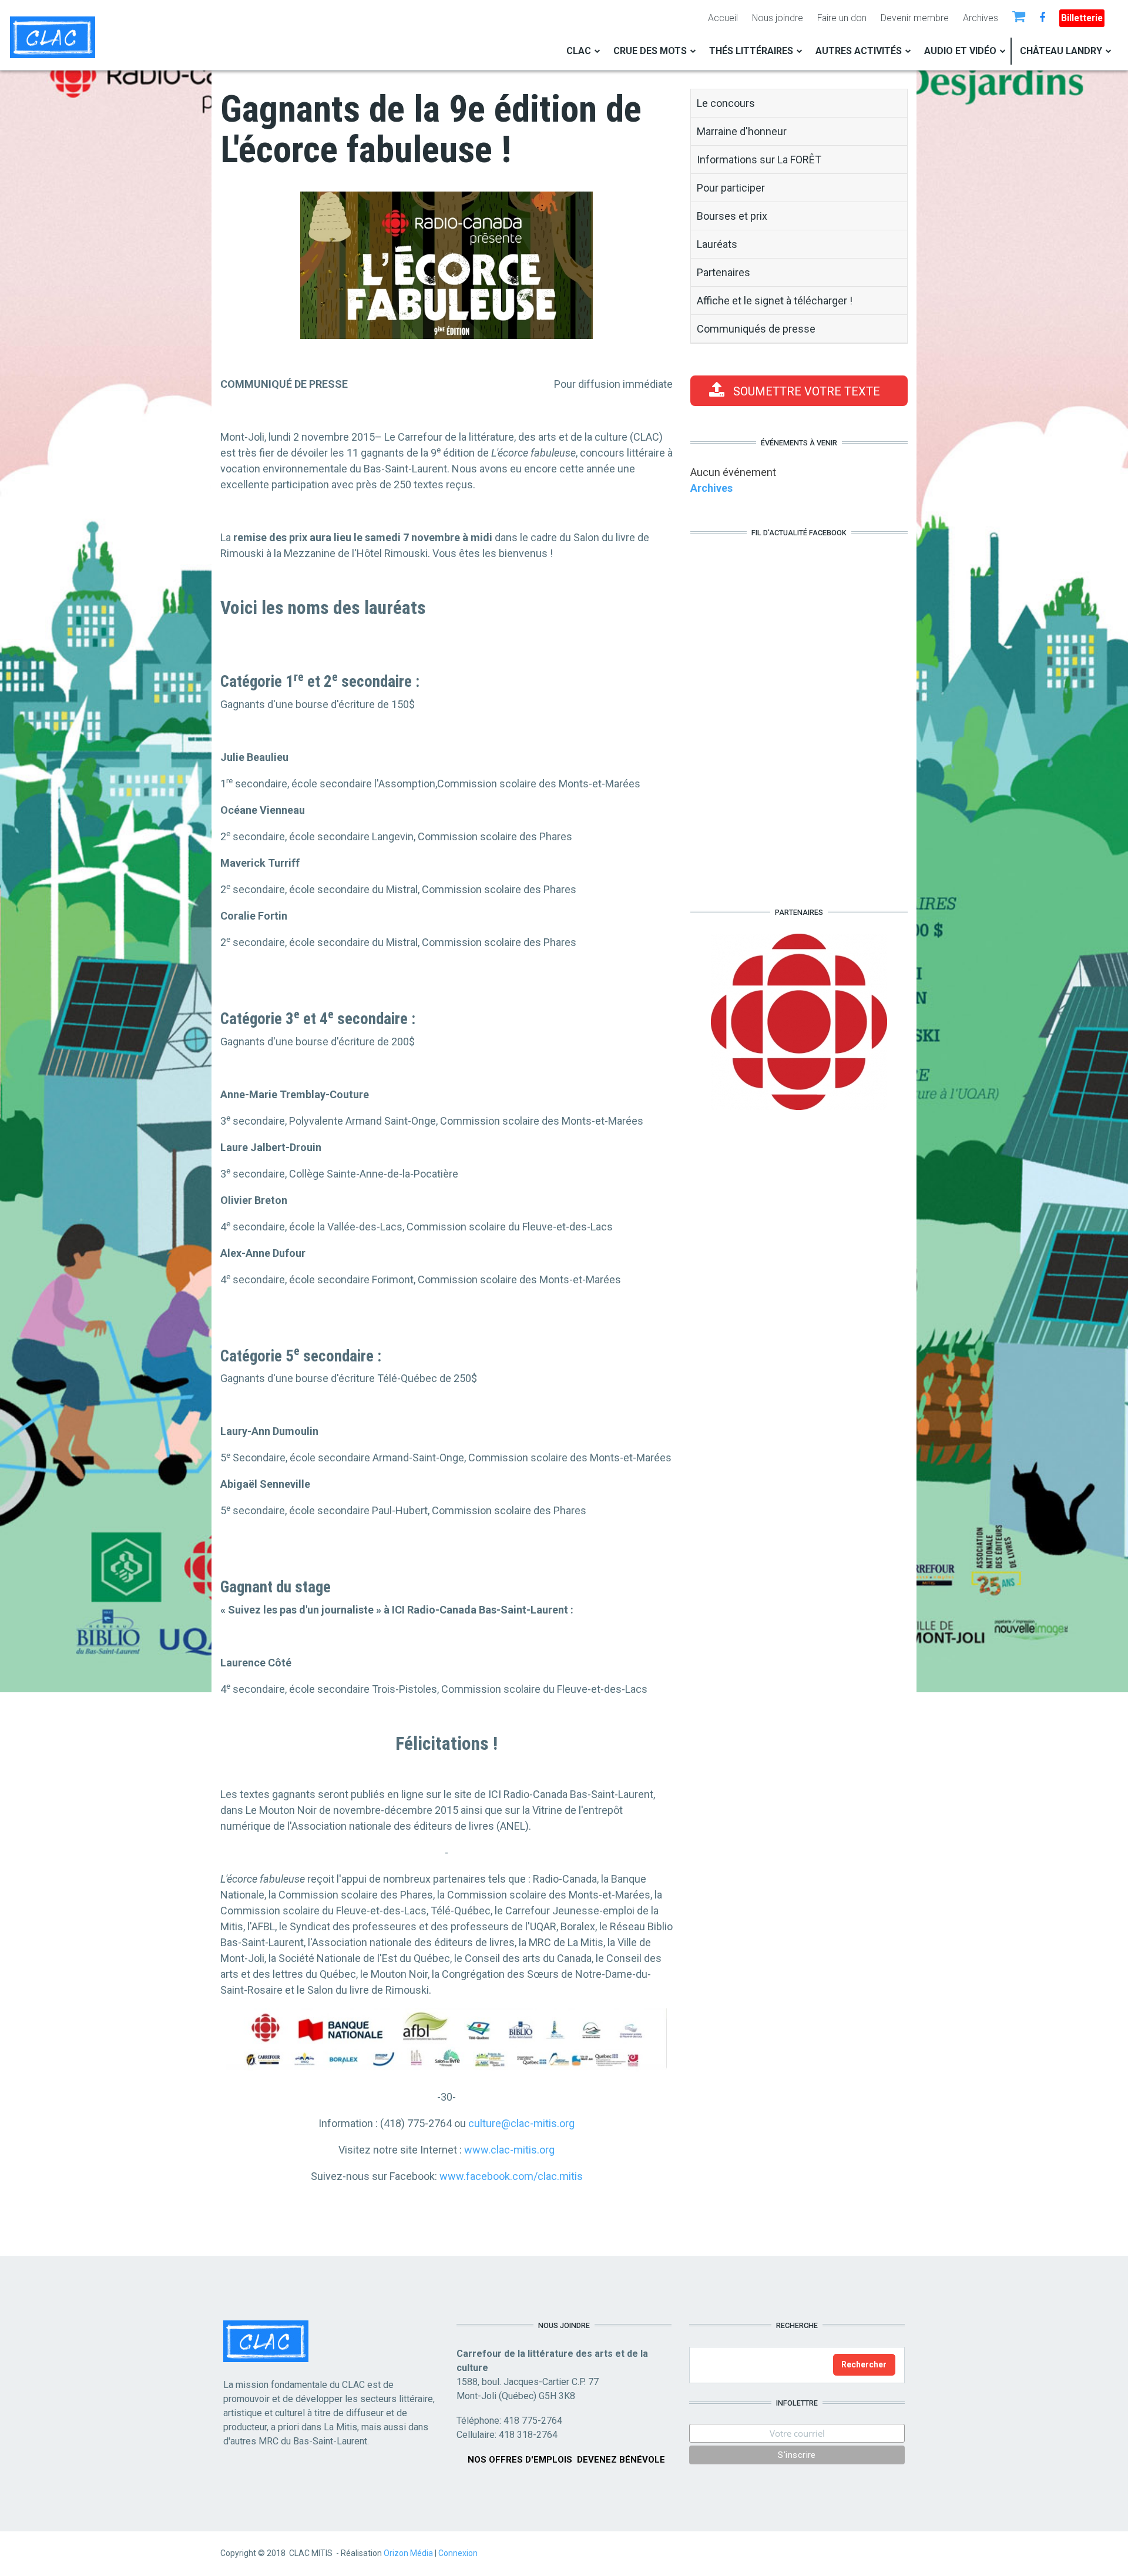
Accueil (723, 18)
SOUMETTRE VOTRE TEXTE (807, 391)
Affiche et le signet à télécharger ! (775, 301)
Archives (981, 18)
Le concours (726, 103)
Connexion (458, 2553)
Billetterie (1082, 18)
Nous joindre (778, 18)
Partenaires (724, 272)
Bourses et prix (732, 216)
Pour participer (731, 188)
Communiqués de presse (756, 329)
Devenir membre (915, 18)
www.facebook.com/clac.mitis (511, 2176)
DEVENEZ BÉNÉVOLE (621, 2460)
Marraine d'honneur (742, 131)
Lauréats (717, 244)
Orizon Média (408, 2553)
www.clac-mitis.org (509, 2150)
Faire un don (842, 18)
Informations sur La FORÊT (759, 160)
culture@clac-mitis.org (521, 2123)
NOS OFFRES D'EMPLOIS (520, 2460)
